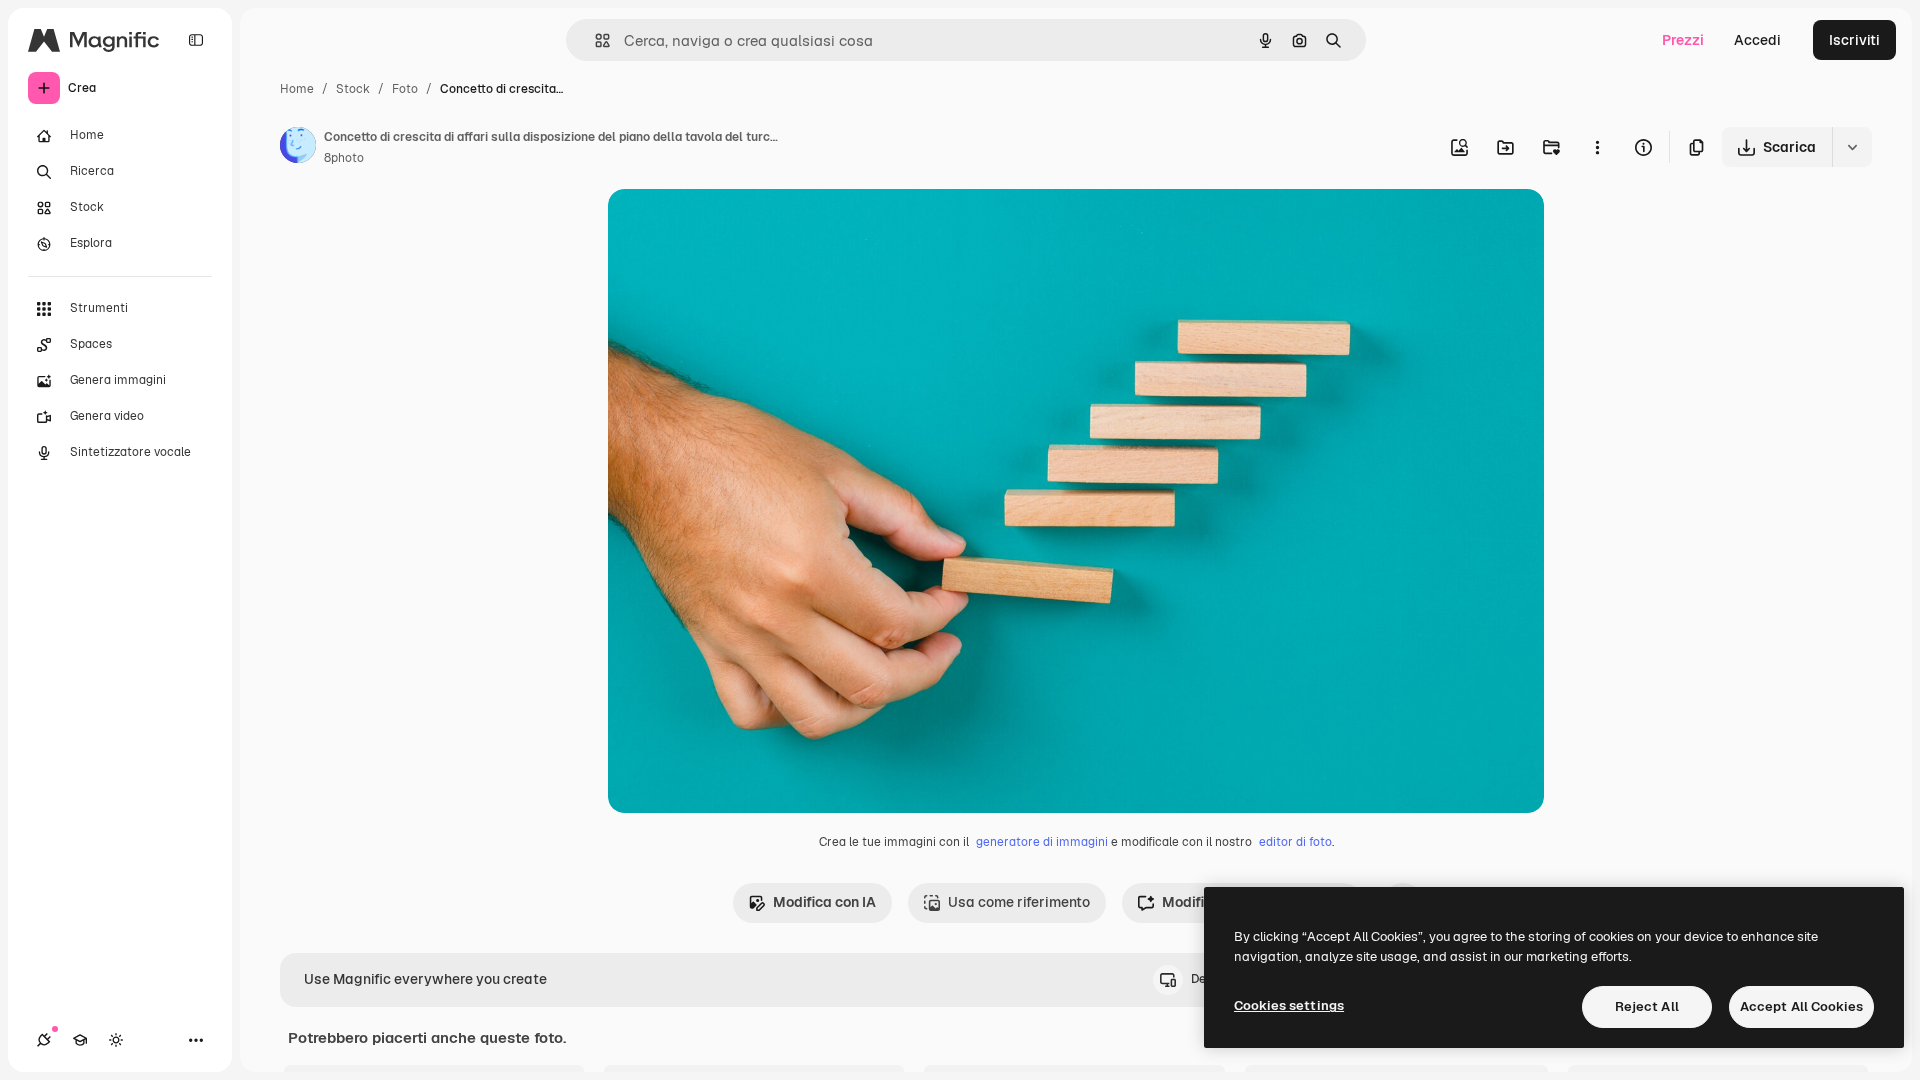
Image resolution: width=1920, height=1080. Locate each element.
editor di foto (1295, 842)
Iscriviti (1854, 40)
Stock (353, 89)
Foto (405, 89)
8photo (344, 158)
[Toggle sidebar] (196, 40)
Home (297, 89)
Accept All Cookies (1801, 1006)
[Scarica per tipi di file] (1852, 147)
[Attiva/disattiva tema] (116, 1040)
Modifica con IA (824, 902)
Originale (740, 227)
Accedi (1757, 40)
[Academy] (80, 1040)
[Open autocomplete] (594, 40)
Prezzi (1683, 40)
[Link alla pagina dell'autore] (298, 148)
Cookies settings (1289, 1005)
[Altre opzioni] (1597, 147)
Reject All (1647, 1006)
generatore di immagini (1042, 842)
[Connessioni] (44, 1040)
